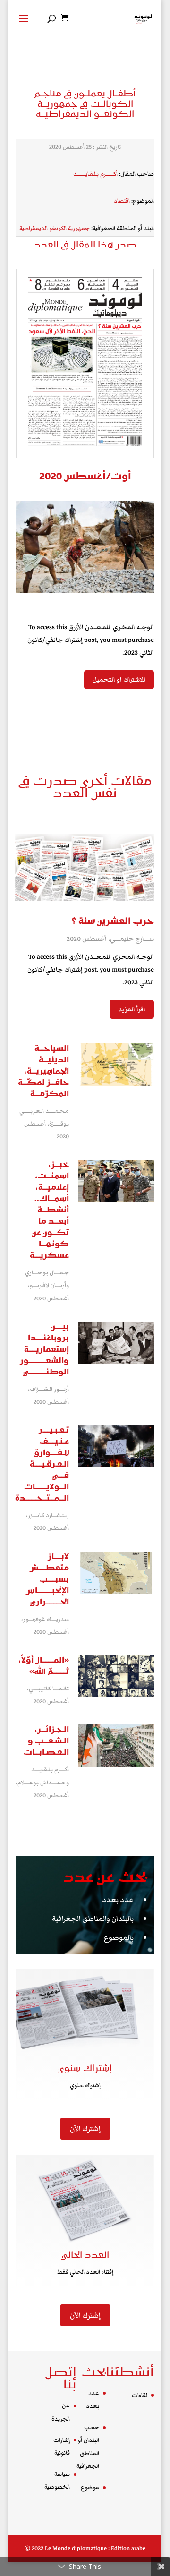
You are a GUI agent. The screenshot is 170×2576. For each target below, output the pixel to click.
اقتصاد (122, 201)
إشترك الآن (85, 2129)
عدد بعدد (118, 1900)
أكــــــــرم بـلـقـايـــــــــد (95, 174)
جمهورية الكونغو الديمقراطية (55, 228)
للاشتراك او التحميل (119, 680)
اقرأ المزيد (132, 1009)
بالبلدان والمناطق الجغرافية (93, 1919)
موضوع (90, 2487)
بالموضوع (119, 1937)
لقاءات (140, 2395)
